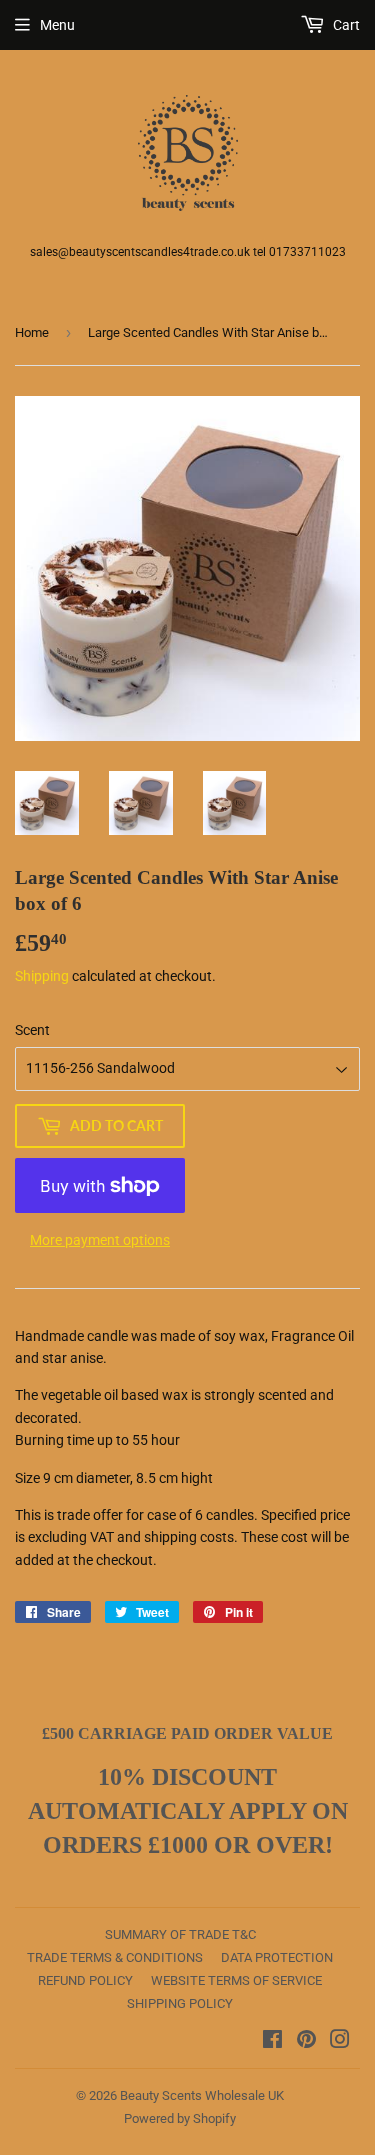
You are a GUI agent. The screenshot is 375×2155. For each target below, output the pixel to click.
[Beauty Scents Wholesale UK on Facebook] (272, 2042)
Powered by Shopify (180, 2118)
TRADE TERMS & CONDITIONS (115, 1957)
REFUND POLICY (85, 1980)
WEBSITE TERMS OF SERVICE (236, 1980)
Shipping (42, 976)
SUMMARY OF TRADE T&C (180, 1934)
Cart (345, 25)
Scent (32, 1030)
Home (32, 332)
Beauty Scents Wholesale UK (202, 2095)
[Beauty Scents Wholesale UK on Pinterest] (306, 2042)
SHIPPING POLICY (180, 2003)
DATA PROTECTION (277, 1957)
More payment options (100, 1240)
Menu (57, 25)
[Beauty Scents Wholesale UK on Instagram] (340, 2042)
